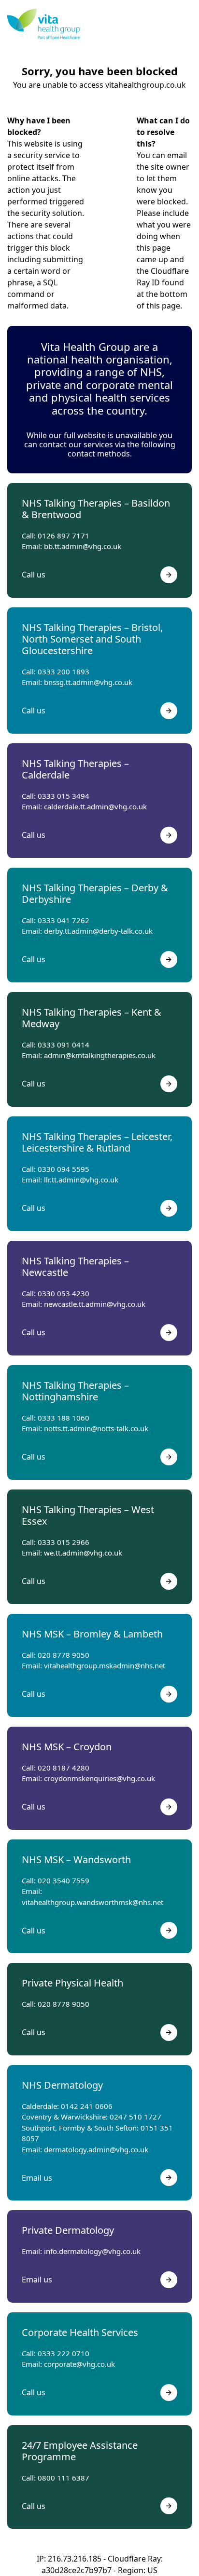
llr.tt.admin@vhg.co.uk (81, 1180)
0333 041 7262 (64, 920)
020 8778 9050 (64, 1655)
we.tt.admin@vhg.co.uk (83, 1553)
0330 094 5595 (64, 1169)
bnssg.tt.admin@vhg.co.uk (88, 682)
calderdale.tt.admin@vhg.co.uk (95, 806)
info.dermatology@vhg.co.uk (92, 2251)
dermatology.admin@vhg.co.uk (96, 2149)
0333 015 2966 (64, 1542)
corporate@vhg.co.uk (79, 2364)
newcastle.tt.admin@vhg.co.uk (95, 1304)
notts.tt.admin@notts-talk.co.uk (96, 1428)
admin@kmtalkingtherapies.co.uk (100, 1055)
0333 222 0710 (64, 2353)
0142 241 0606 (87, 2106)
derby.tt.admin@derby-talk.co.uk (98, 931)
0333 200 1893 (64, 671)
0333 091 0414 (64, 1045)
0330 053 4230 (64, 1293)
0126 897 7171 (64, 536)
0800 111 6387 (64, 2478)
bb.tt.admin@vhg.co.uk (83, 546)
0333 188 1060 (64, 1418)
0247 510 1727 (135, 2117)
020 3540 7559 (64, 1880)
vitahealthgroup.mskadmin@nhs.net (105, 1665)
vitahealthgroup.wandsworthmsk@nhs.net (92, 1902)
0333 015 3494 (64, 796)
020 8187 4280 (64, 1768)
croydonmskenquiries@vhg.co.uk (99, 1778)
